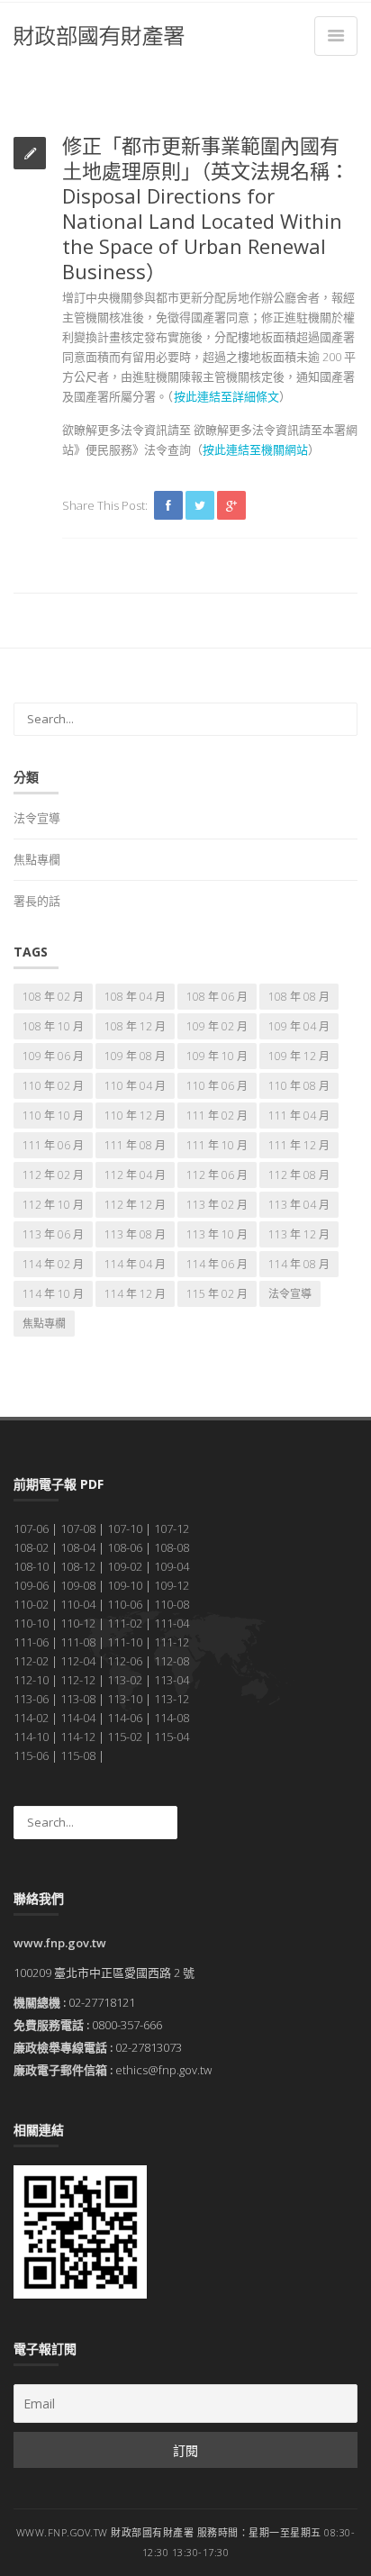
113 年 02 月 (217, 1205)
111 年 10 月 (217, 1145)
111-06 (31, 1642)
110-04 (78, 1604)
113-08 (78, 1699)
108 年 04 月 (135, 997)
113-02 (125, 1680)
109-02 (125, 1566)
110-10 (31, 1623)
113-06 (31, 1699)
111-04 (172, 1623)
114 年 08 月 (299, 1264)
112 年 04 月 (135, 1175)
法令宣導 (37, 818)
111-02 (125, 1623)
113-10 (125, 1699)
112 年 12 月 (135, 1205)
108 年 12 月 (135, 1026)
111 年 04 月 (299, 1116)
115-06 (31, 1755)
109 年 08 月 (135, 1056)
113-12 (172, 1699)
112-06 (125, 1661)
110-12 (78, 1623)
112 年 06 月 (217, 1175)
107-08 (78, 1528)
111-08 (78, 1642)
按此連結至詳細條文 (226, 396)
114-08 (172, 1718)
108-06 (125, 1547)
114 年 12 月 (135, 1294)
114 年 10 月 (53, 1294)
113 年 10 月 (217, 1234)
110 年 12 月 (135, 1116)
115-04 (172, 1737)
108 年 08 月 (299, 997)
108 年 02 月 (53, 997)
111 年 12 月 (299, 1145)
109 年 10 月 (217, 1056)
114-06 (125, 1718)
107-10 (125, 1528)
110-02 (31, 1604)
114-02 (31, 1718)
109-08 (78, 1585)
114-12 (78, 1737)
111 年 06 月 (53, 1145)
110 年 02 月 (53, 1086)
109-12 (172, 1585)
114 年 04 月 (135, 1264)
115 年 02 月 (217, 1294)
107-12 (172, 1528)
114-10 (31, 1737)
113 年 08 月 (135, 1234)
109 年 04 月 (299, 1026)
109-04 (172, 1566)
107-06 (31, 1528)
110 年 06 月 (217, 1086)
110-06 (125, 1604)
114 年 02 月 (53, 1264)
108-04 (78, 1547)
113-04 (172, 1680)
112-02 (31, 1661)
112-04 (78, 1661)
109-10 (125, 1585)
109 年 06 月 (53, 1056)
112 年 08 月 (299, 1175)
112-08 (172, 1661)
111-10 (125, 1642)
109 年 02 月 (217, 1026)
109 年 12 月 (299, 1056)
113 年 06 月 (53, 1234)
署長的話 (37, 901)
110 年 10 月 (53, 1116)
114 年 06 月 (217, 1264)
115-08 (78, 1755)
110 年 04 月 (135, 1086)
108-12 (78, 1566)
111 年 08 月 (135, 1145)
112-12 (78, 1680)
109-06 (31, 1585)
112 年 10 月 (53, 1205)
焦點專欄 (37, 859)
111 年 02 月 (217, 1116)
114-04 (78, 1718)
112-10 (31, 1680)
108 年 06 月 (217, 997)
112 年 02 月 (53, 1175)
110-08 (172, 1604)
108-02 (31, 1547)
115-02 (125, 1737)
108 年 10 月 (53, 1026)
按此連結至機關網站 (255, 449)
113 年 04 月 (299, 1205)
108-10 (31, 1566)
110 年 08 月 (299, 1086)
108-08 (172, 1547)
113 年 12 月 (299, 1234)
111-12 (172, 1642)
